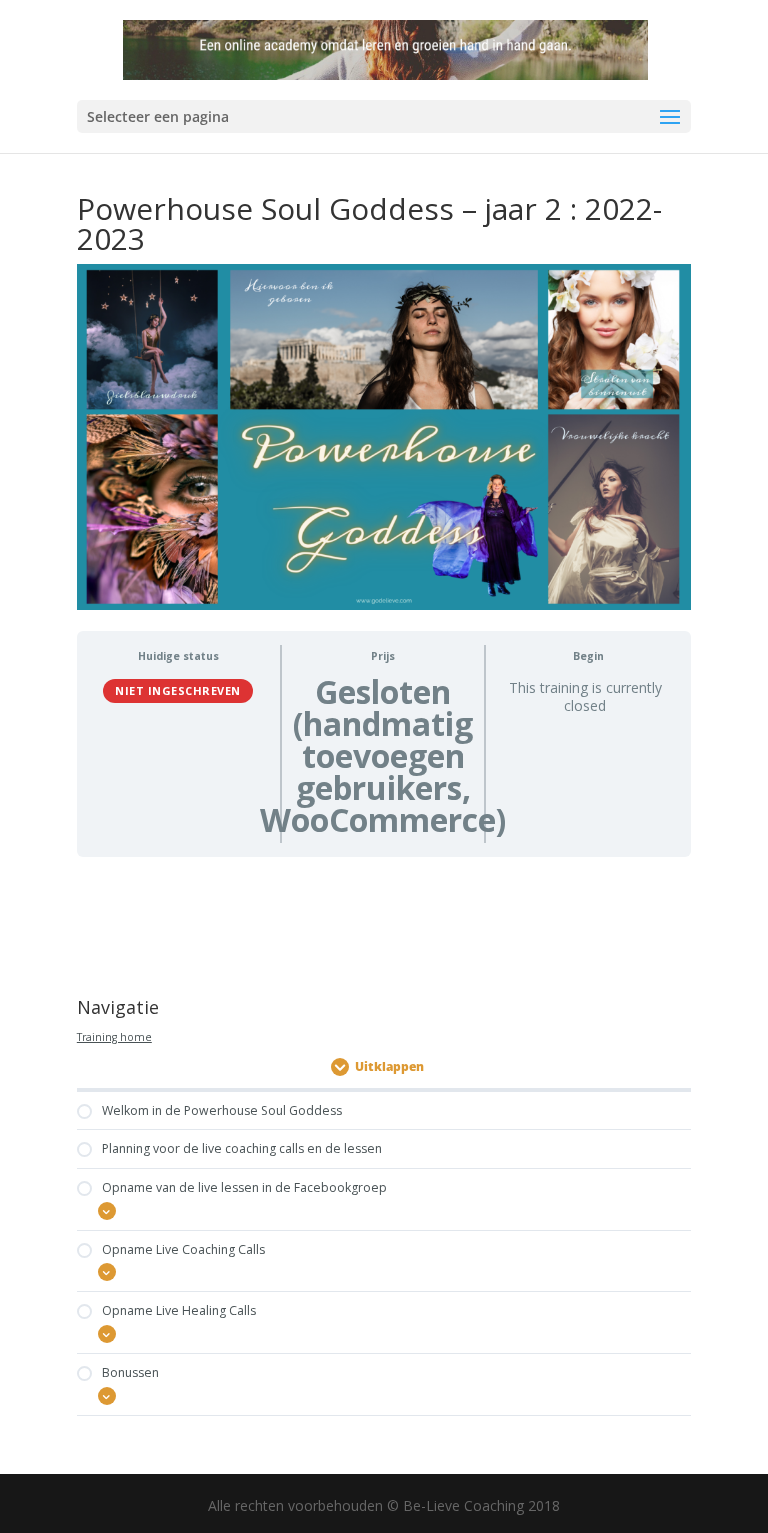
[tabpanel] (384, 921)
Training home (114, 1037)
